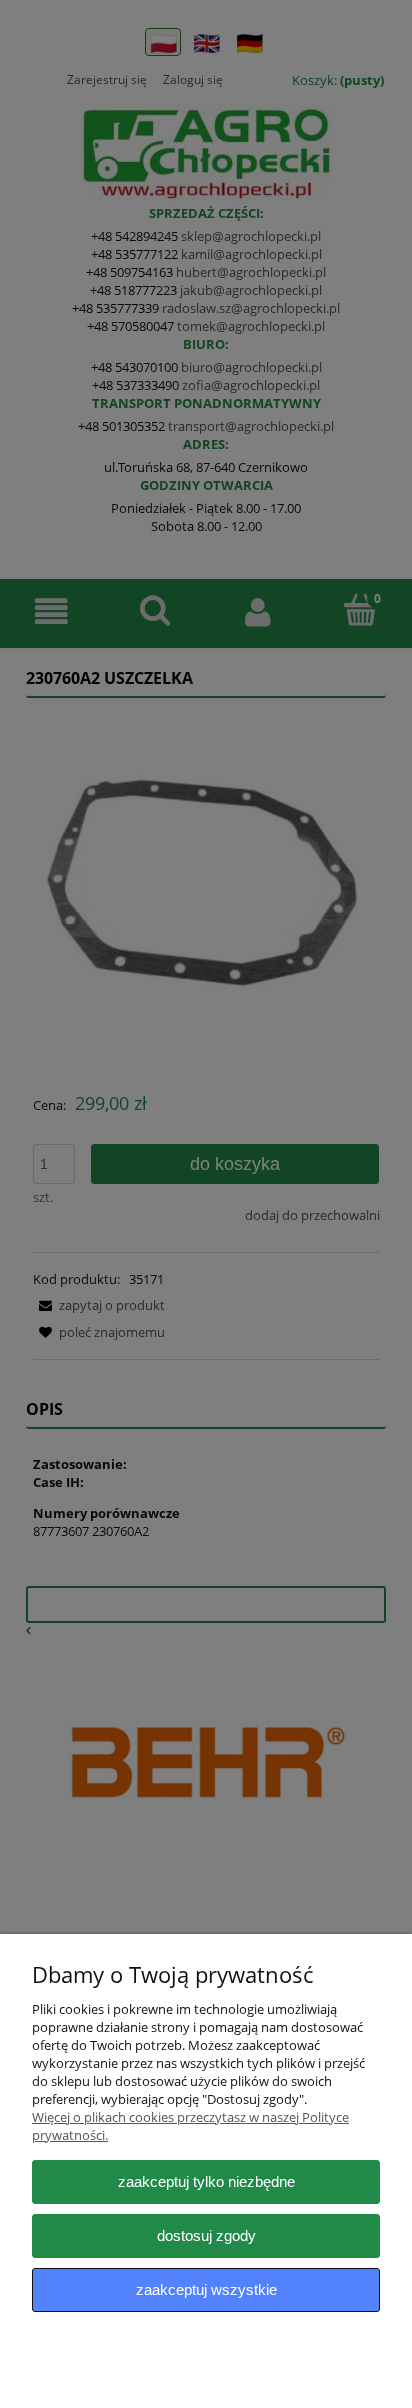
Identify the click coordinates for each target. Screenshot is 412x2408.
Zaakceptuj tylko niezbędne (206, 2181)
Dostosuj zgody (206, 2235)
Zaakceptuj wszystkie (206, 2289)
